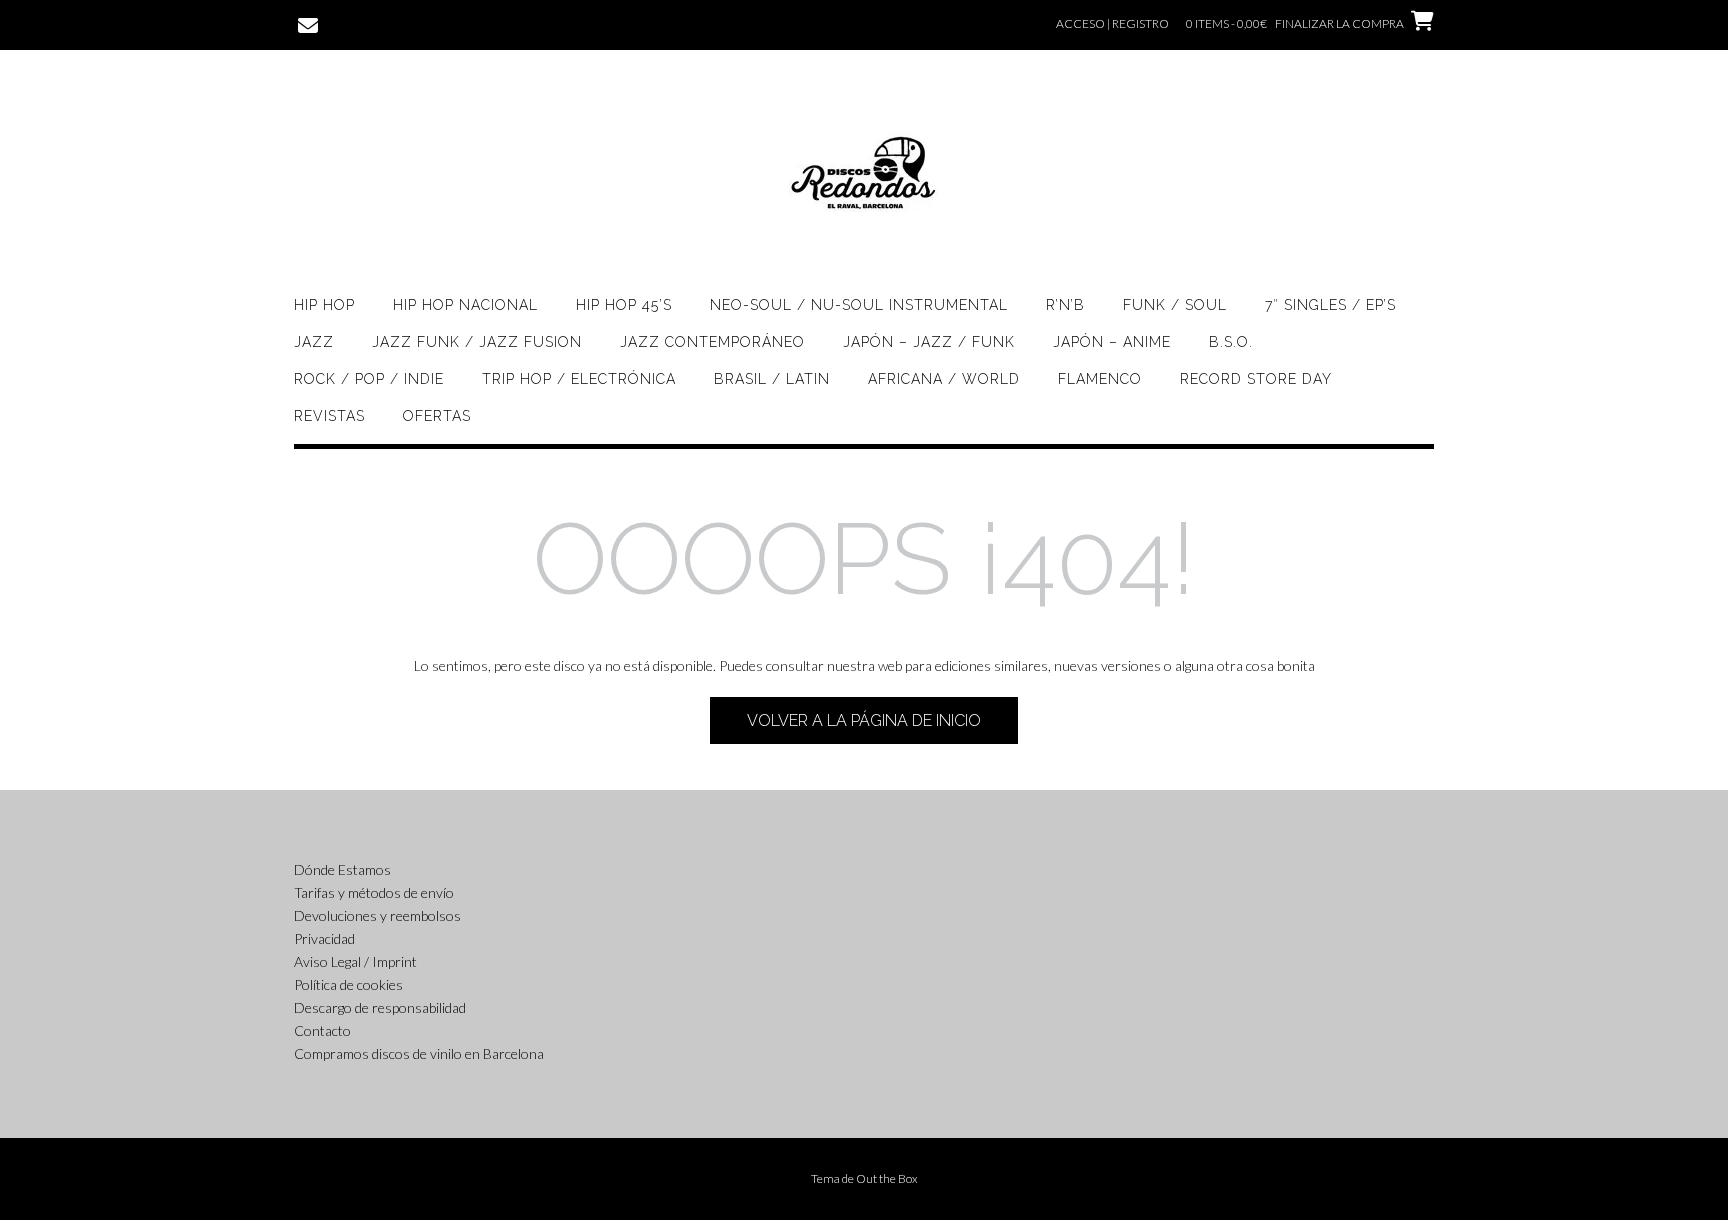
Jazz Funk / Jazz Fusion (477, 342)
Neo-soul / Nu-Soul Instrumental (859, 305)
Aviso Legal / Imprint (355, 961)
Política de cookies (348, 984)
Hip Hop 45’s (624, 305)
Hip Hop (324, 305)
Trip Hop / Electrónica (579, 379)
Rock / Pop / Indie (369, 379)
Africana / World (944, 379)
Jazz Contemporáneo (712, 342)
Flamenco (1100, 379)
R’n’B (1065, 305)
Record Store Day (1256, 379)
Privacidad (324, 938)
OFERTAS (437, 416)
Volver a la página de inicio (864, 720)
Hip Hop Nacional (465, 305)
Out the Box (887, 1178)
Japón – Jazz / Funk (929, 342)
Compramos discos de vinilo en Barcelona (419, 1053)
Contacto (322, 1030)
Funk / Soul (1175, 305)
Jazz (314, 342)
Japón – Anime (1112, 342)
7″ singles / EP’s (1330, 305)
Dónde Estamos (342, 869)
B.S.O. (1231, 342)
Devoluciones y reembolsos (377, 915)
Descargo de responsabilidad (380, 1007)
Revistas (329, 416)
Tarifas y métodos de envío (374, 892)
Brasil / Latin (772, 379)
